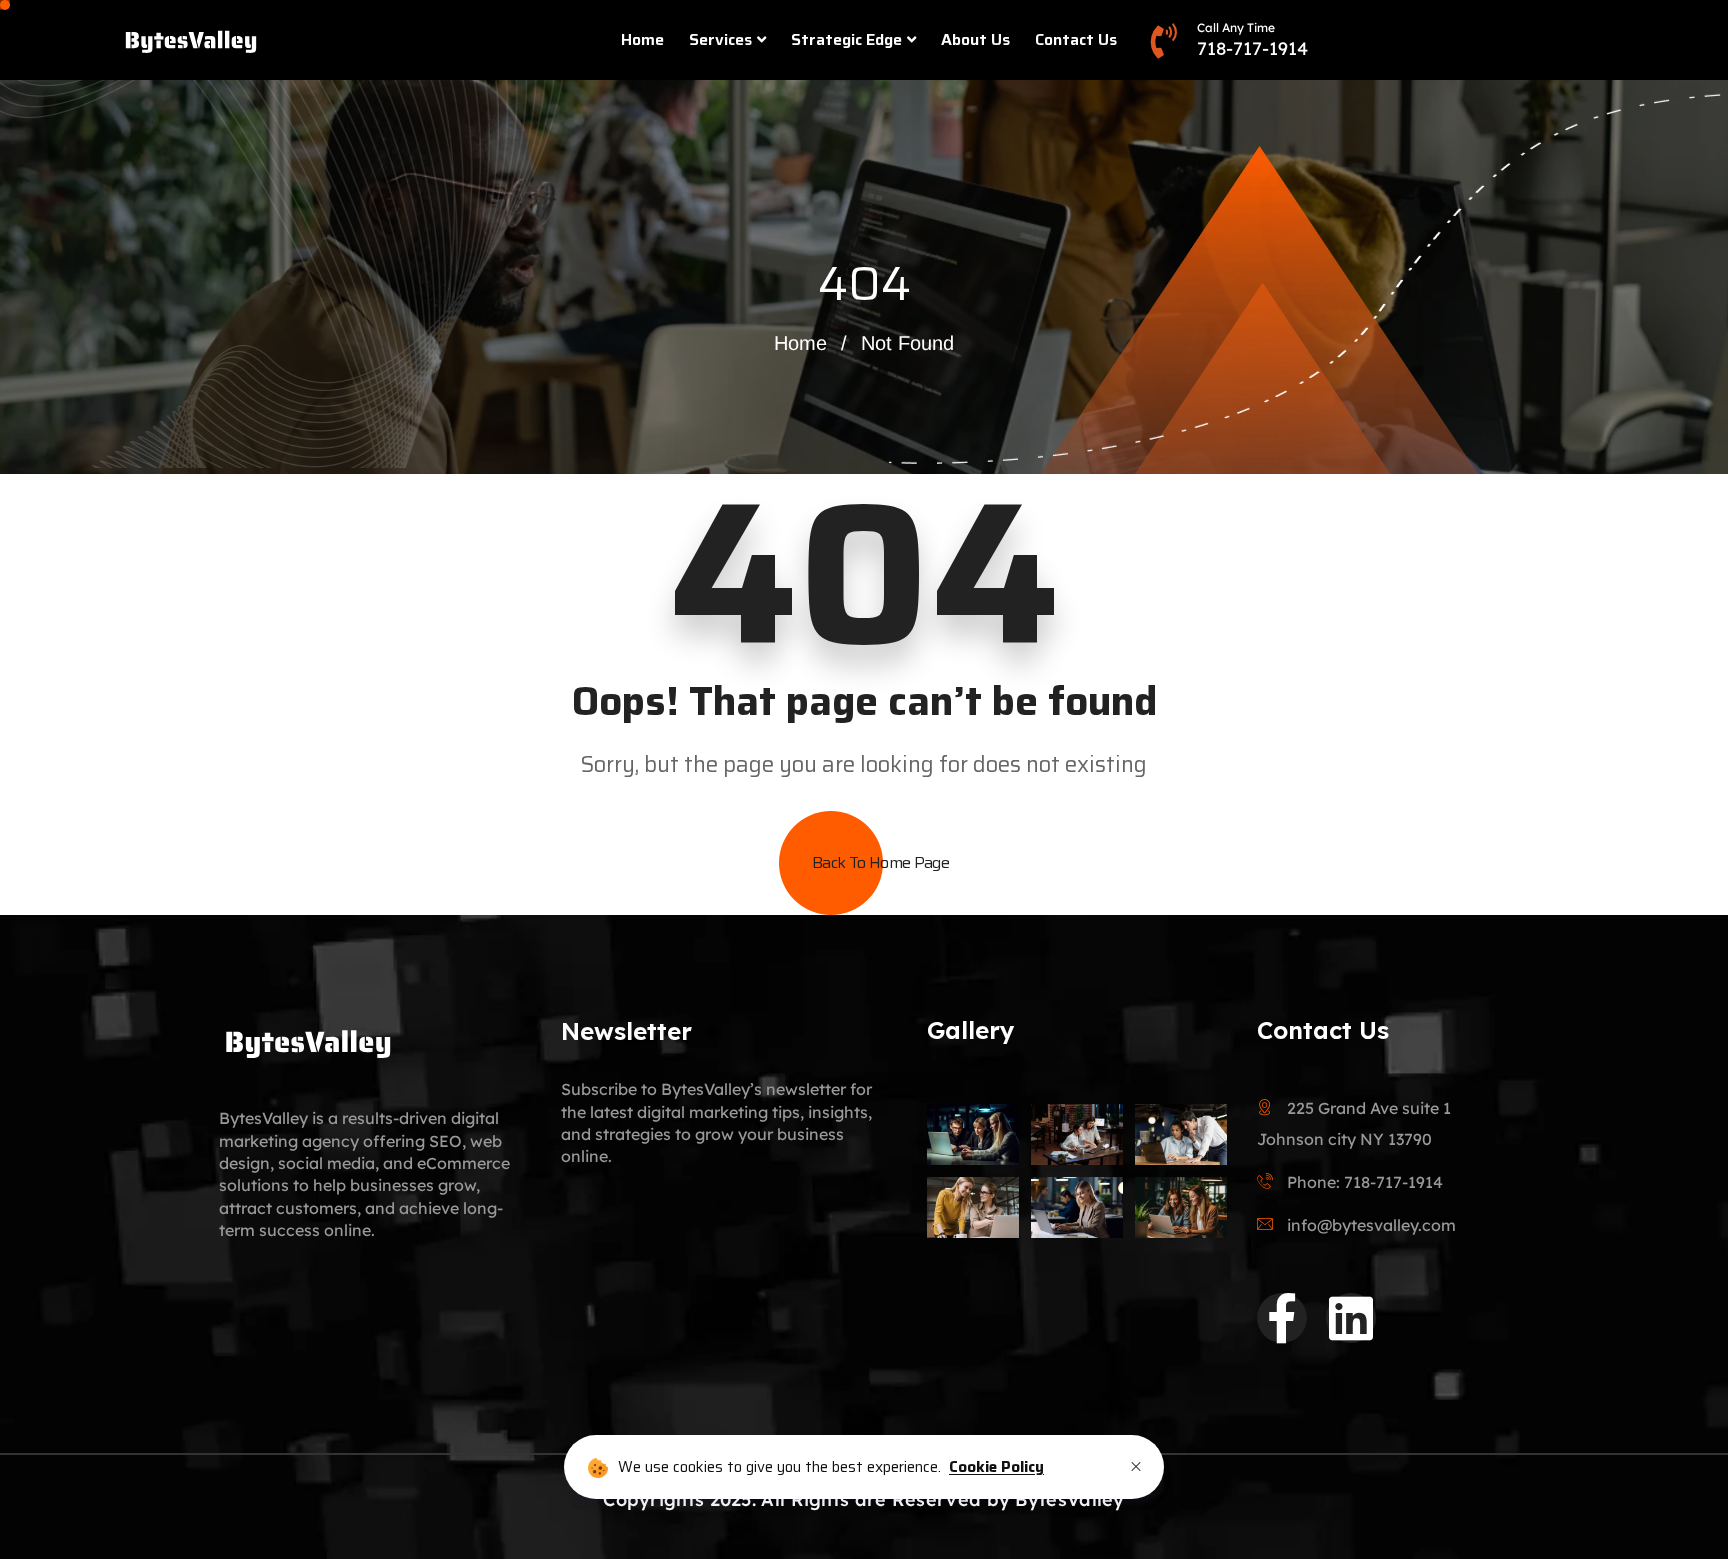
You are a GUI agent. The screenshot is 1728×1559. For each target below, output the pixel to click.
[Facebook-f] (1282, 1318)
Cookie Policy (996, 1467)
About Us (975, 39)
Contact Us (1076, 39)
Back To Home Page (880, 862)
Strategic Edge (846, 39)
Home (642, 39)
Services (720, 39)
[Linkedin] (1351, 1318)
